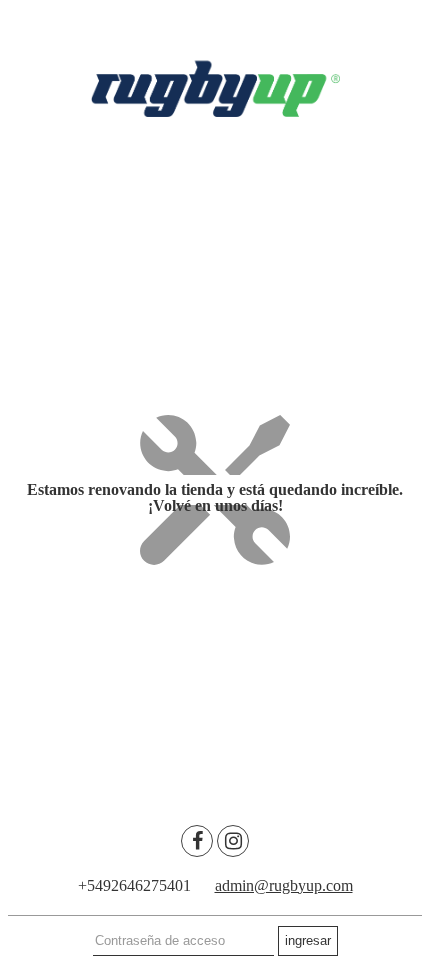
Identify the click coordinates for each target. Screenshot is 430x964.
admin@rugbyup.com (284, 885)
